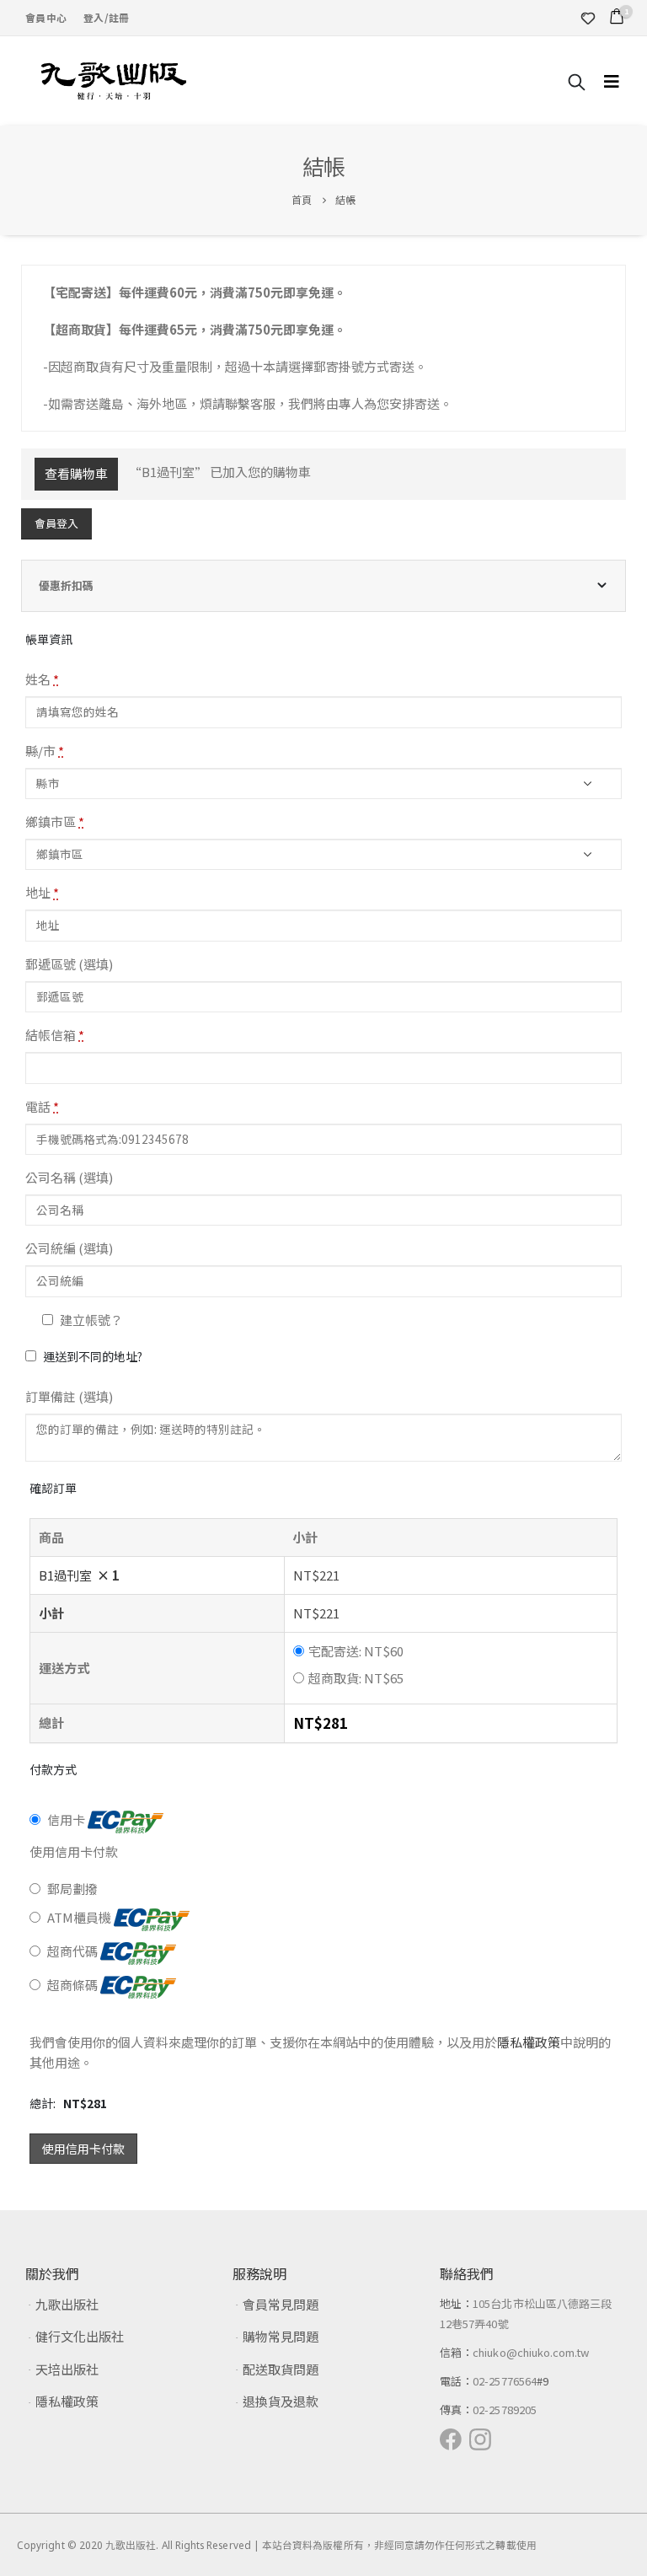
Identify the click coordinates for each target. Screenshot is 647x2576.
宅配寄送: (356, 1651)
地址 (42, 892)
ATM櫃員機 (80, 1917)
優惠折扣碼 (66, 585)
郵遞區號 (69, 964)
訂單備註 (69, 1396)
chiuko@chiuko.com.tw (531, 2352)
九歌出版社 (67, 2304)
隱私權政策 (529, 2042)
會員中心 (46, 17)
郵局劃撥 (72, 1889)
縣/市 (45, 751)
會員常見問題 (281, 2304)
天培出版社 (67, 2369)
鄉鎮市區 (55, 821)
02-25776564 (505, 2381)
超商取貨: (356, 1678)
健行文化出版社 (80, 2336)
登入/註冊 (106, 17)
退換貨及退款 (281, 2401)
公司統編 (69, 1248)
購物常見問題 (281, 2336)
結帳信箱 (55, 1035)
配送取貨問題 (281, 2369)
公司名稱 (69, 1177)
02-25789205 (505, 2410)
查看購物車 (76, 473)
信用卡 (67, 1819)
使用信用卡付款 (83, 2149)
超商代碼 (74, 1951)
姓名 (42, 679)
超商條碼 (74, 1985)
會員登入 (56, 523)
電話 (42, 1106)
